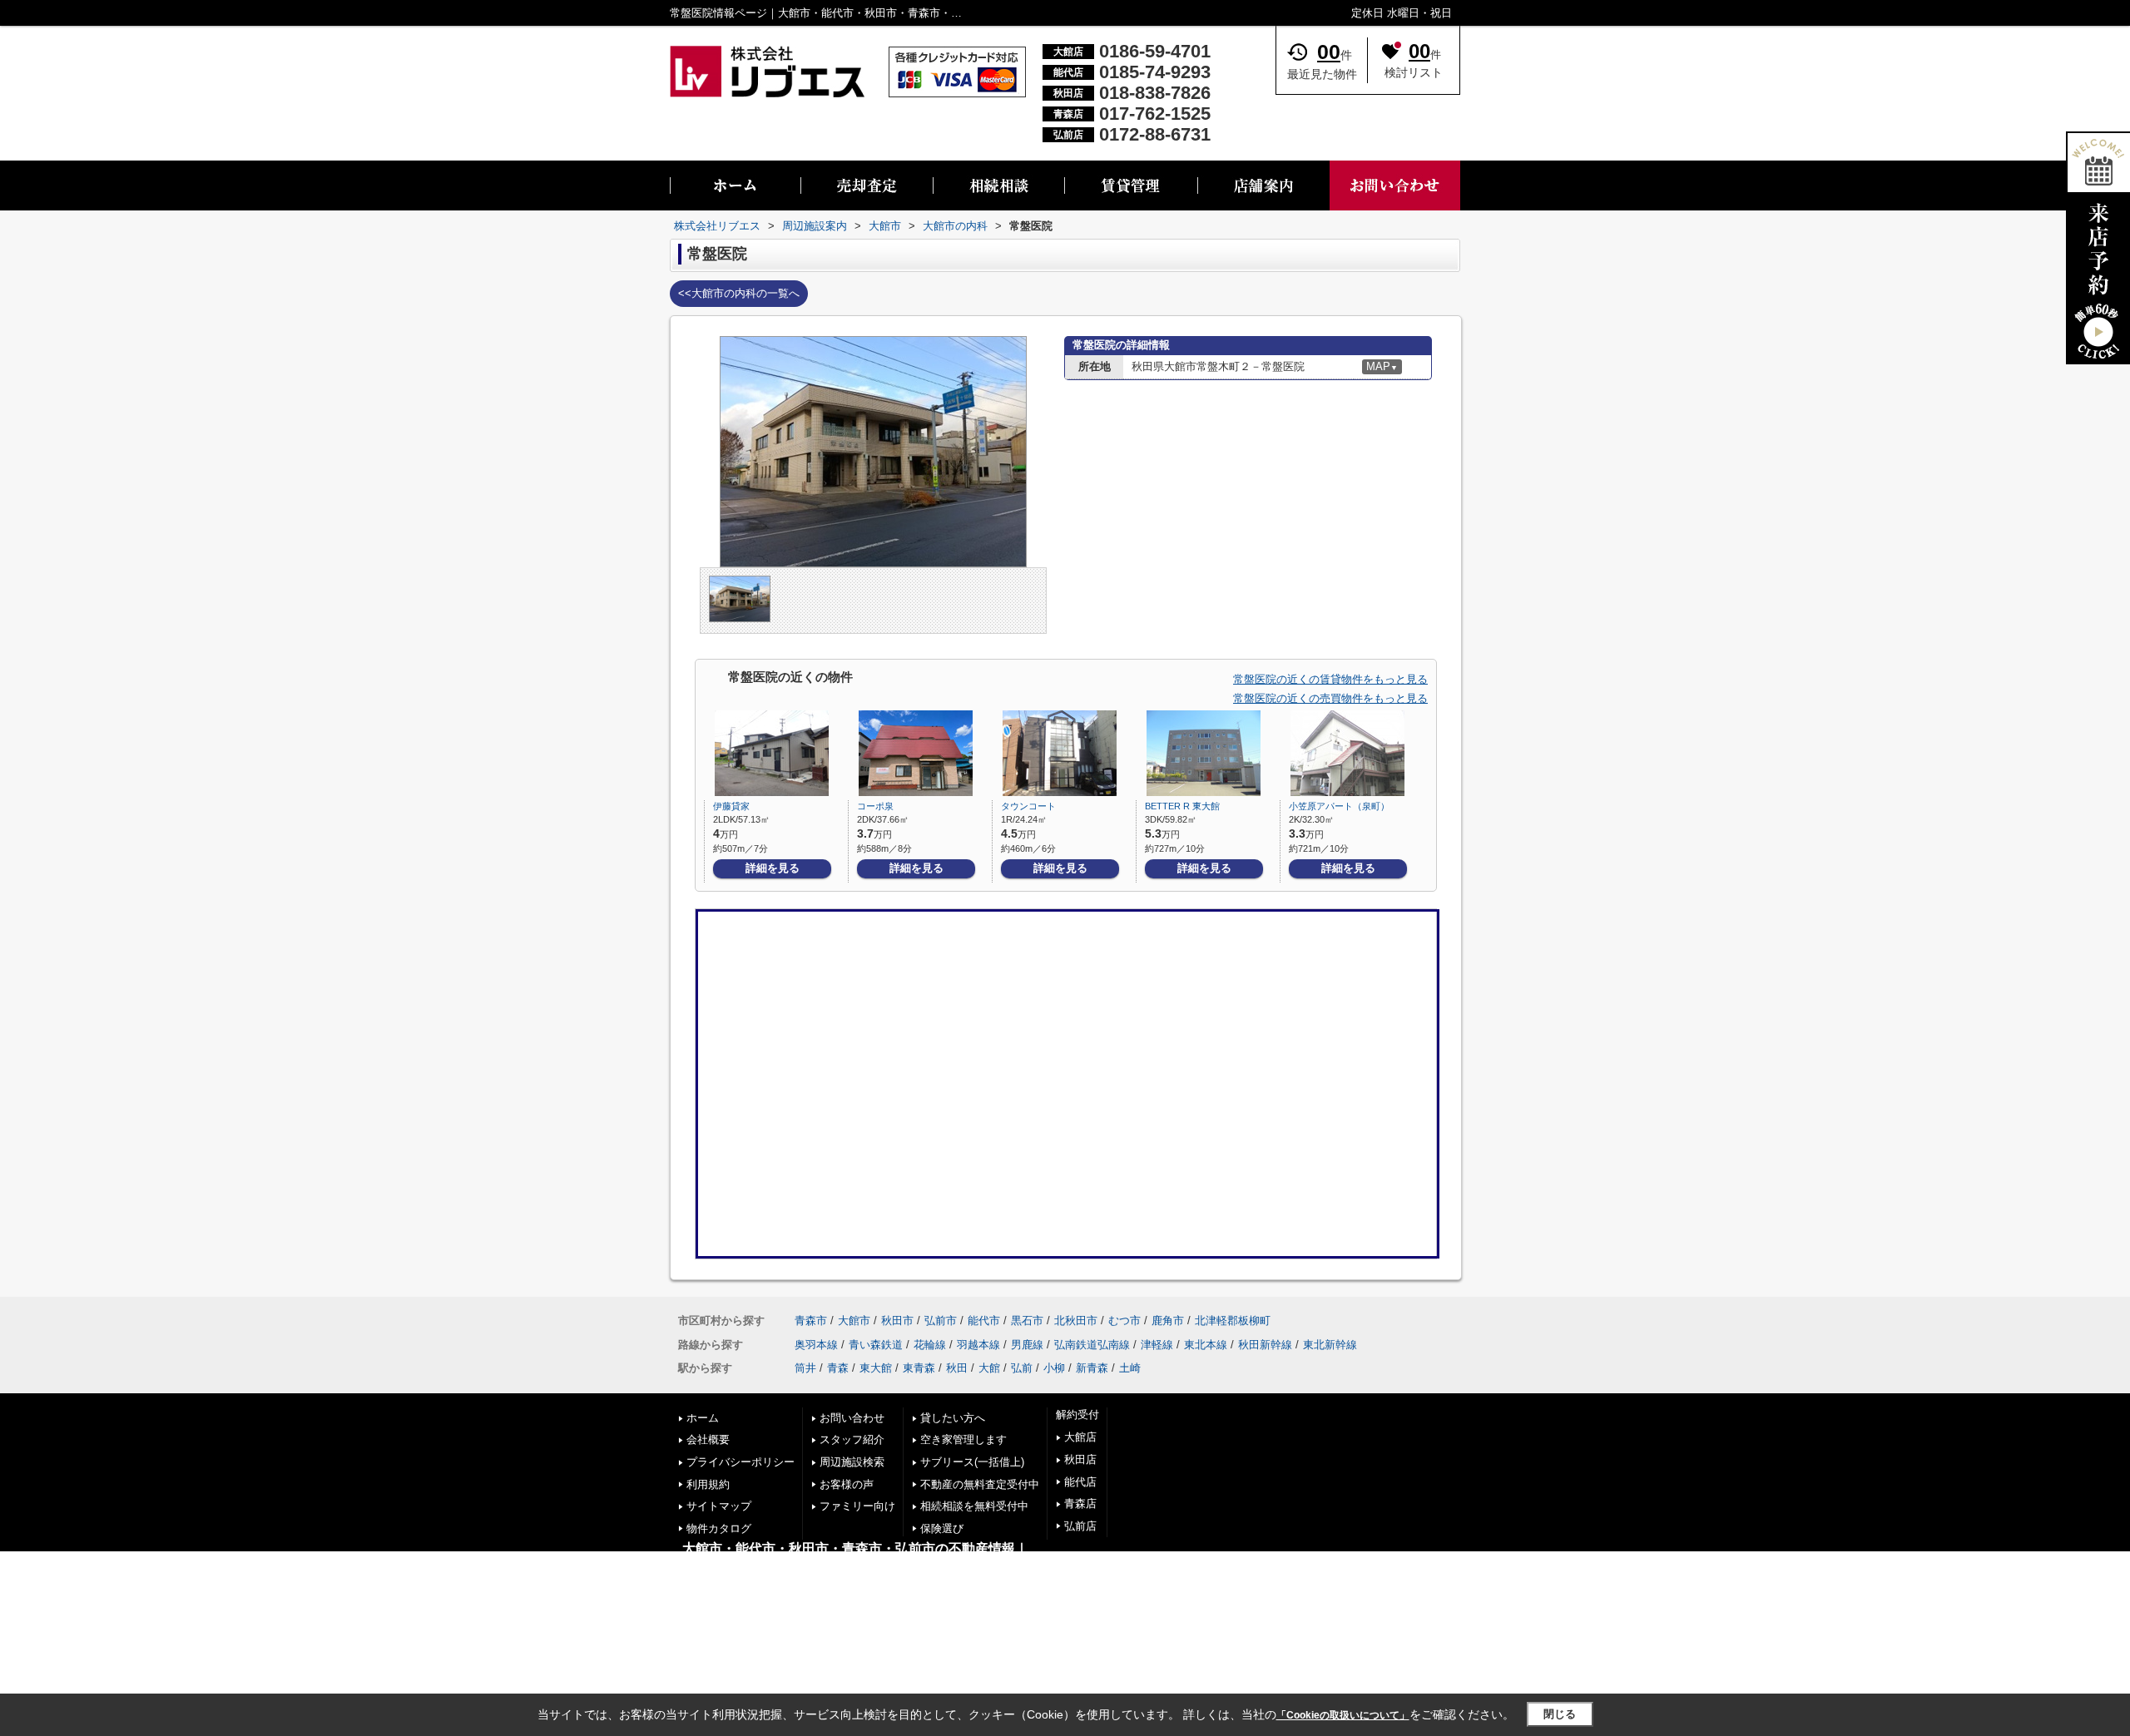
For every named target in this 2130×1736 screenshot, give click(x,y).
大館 (989, 1368)
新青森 (1092, 1368)
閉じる (1560, 1714)
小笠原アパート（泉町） (1339, 806)
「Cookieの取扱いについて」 (1343, 1715)
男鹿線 (1027, 1345)
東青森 (919, 1368)
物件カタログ (719, 1528)
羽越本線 (978, 1345)
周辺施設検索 (852, 1462)
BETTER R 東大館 (1182, 806)
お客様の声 (847, 1484)
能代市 (984, 1321)
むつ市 (1124, 1321)
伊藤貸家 (731, 806)
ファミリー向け (857, 1506)
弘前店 (1080, 1526)
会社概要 (708, 1439)
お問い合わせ (852, 1418)
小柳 (1054, 1368)
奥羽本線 (816, 1345)
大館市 (854, 1321)
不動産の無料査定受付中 (980, 1484)
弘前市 (941, 1321)
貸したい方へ (953, 1418)
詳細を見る (773, 868)
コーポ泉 (875, 806)
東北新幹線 (1330, 1345)
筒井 (805, 1368)
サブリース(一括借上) (972, 1462)
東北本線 (1206, 1345)
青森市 (811, 1321)
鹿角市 (1168, 1321)
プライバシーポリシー (741, 1462)
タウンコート (1028, 806)
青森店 (1080, 1504)
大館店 (1080, 1437)
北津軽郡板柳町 (1233, 1321)
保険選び (942, 1528)
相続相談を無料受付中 (974, 1506)
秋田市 (897, 1321)
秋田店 (1080, 1459)
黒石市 (1027, 1321)
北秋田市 (1076, 1321)
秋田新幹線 (1265, 1345)
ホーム (703, 1418)
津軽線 (1157, 1345)
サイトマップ (719, 1506)
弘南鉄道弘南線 (1092, 1345)
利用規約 (708, 1484)
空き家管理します (963, 1439)
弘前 (1022, 1368)
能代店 (1080, 1482)
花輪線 (930, 1345)
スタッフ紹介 (852, 1439)
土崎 (1130, 1368)
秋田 (957, 1368)
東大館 (876, 1368)
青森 (838, 1368)
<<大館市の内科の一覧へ (739, 293)
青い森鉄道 (876, 1345)
